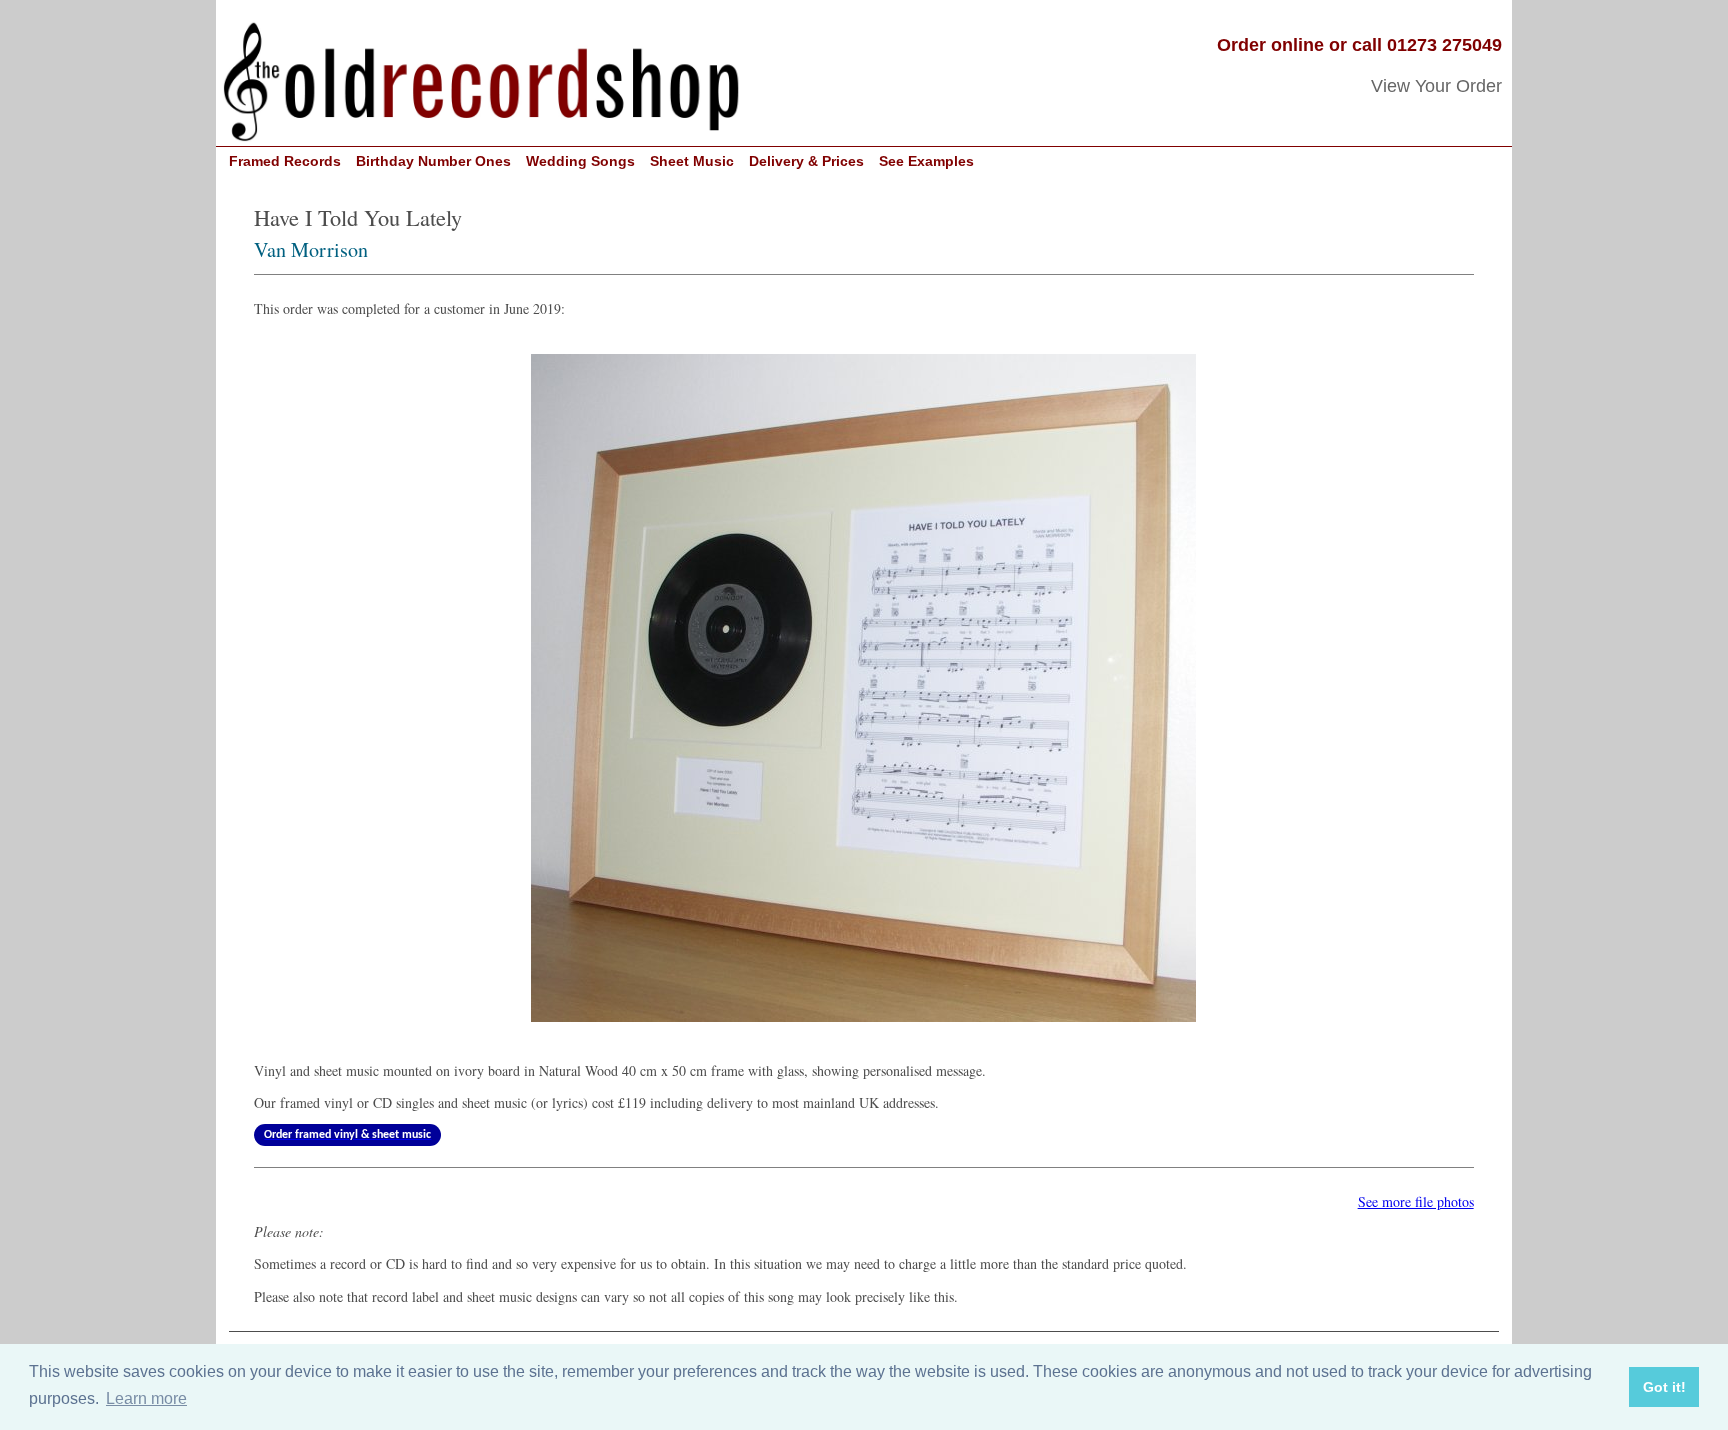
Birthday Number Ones (433, 161)
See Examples (926, 161)
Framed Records (285, 161)
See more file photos (1416, 1201)
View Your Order (1436, 86)
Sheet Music (692, 161)
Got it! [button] (1664, 1387)
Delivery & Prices (806, 161)
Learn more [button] (146, 1398)
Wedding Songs (580, 161)
